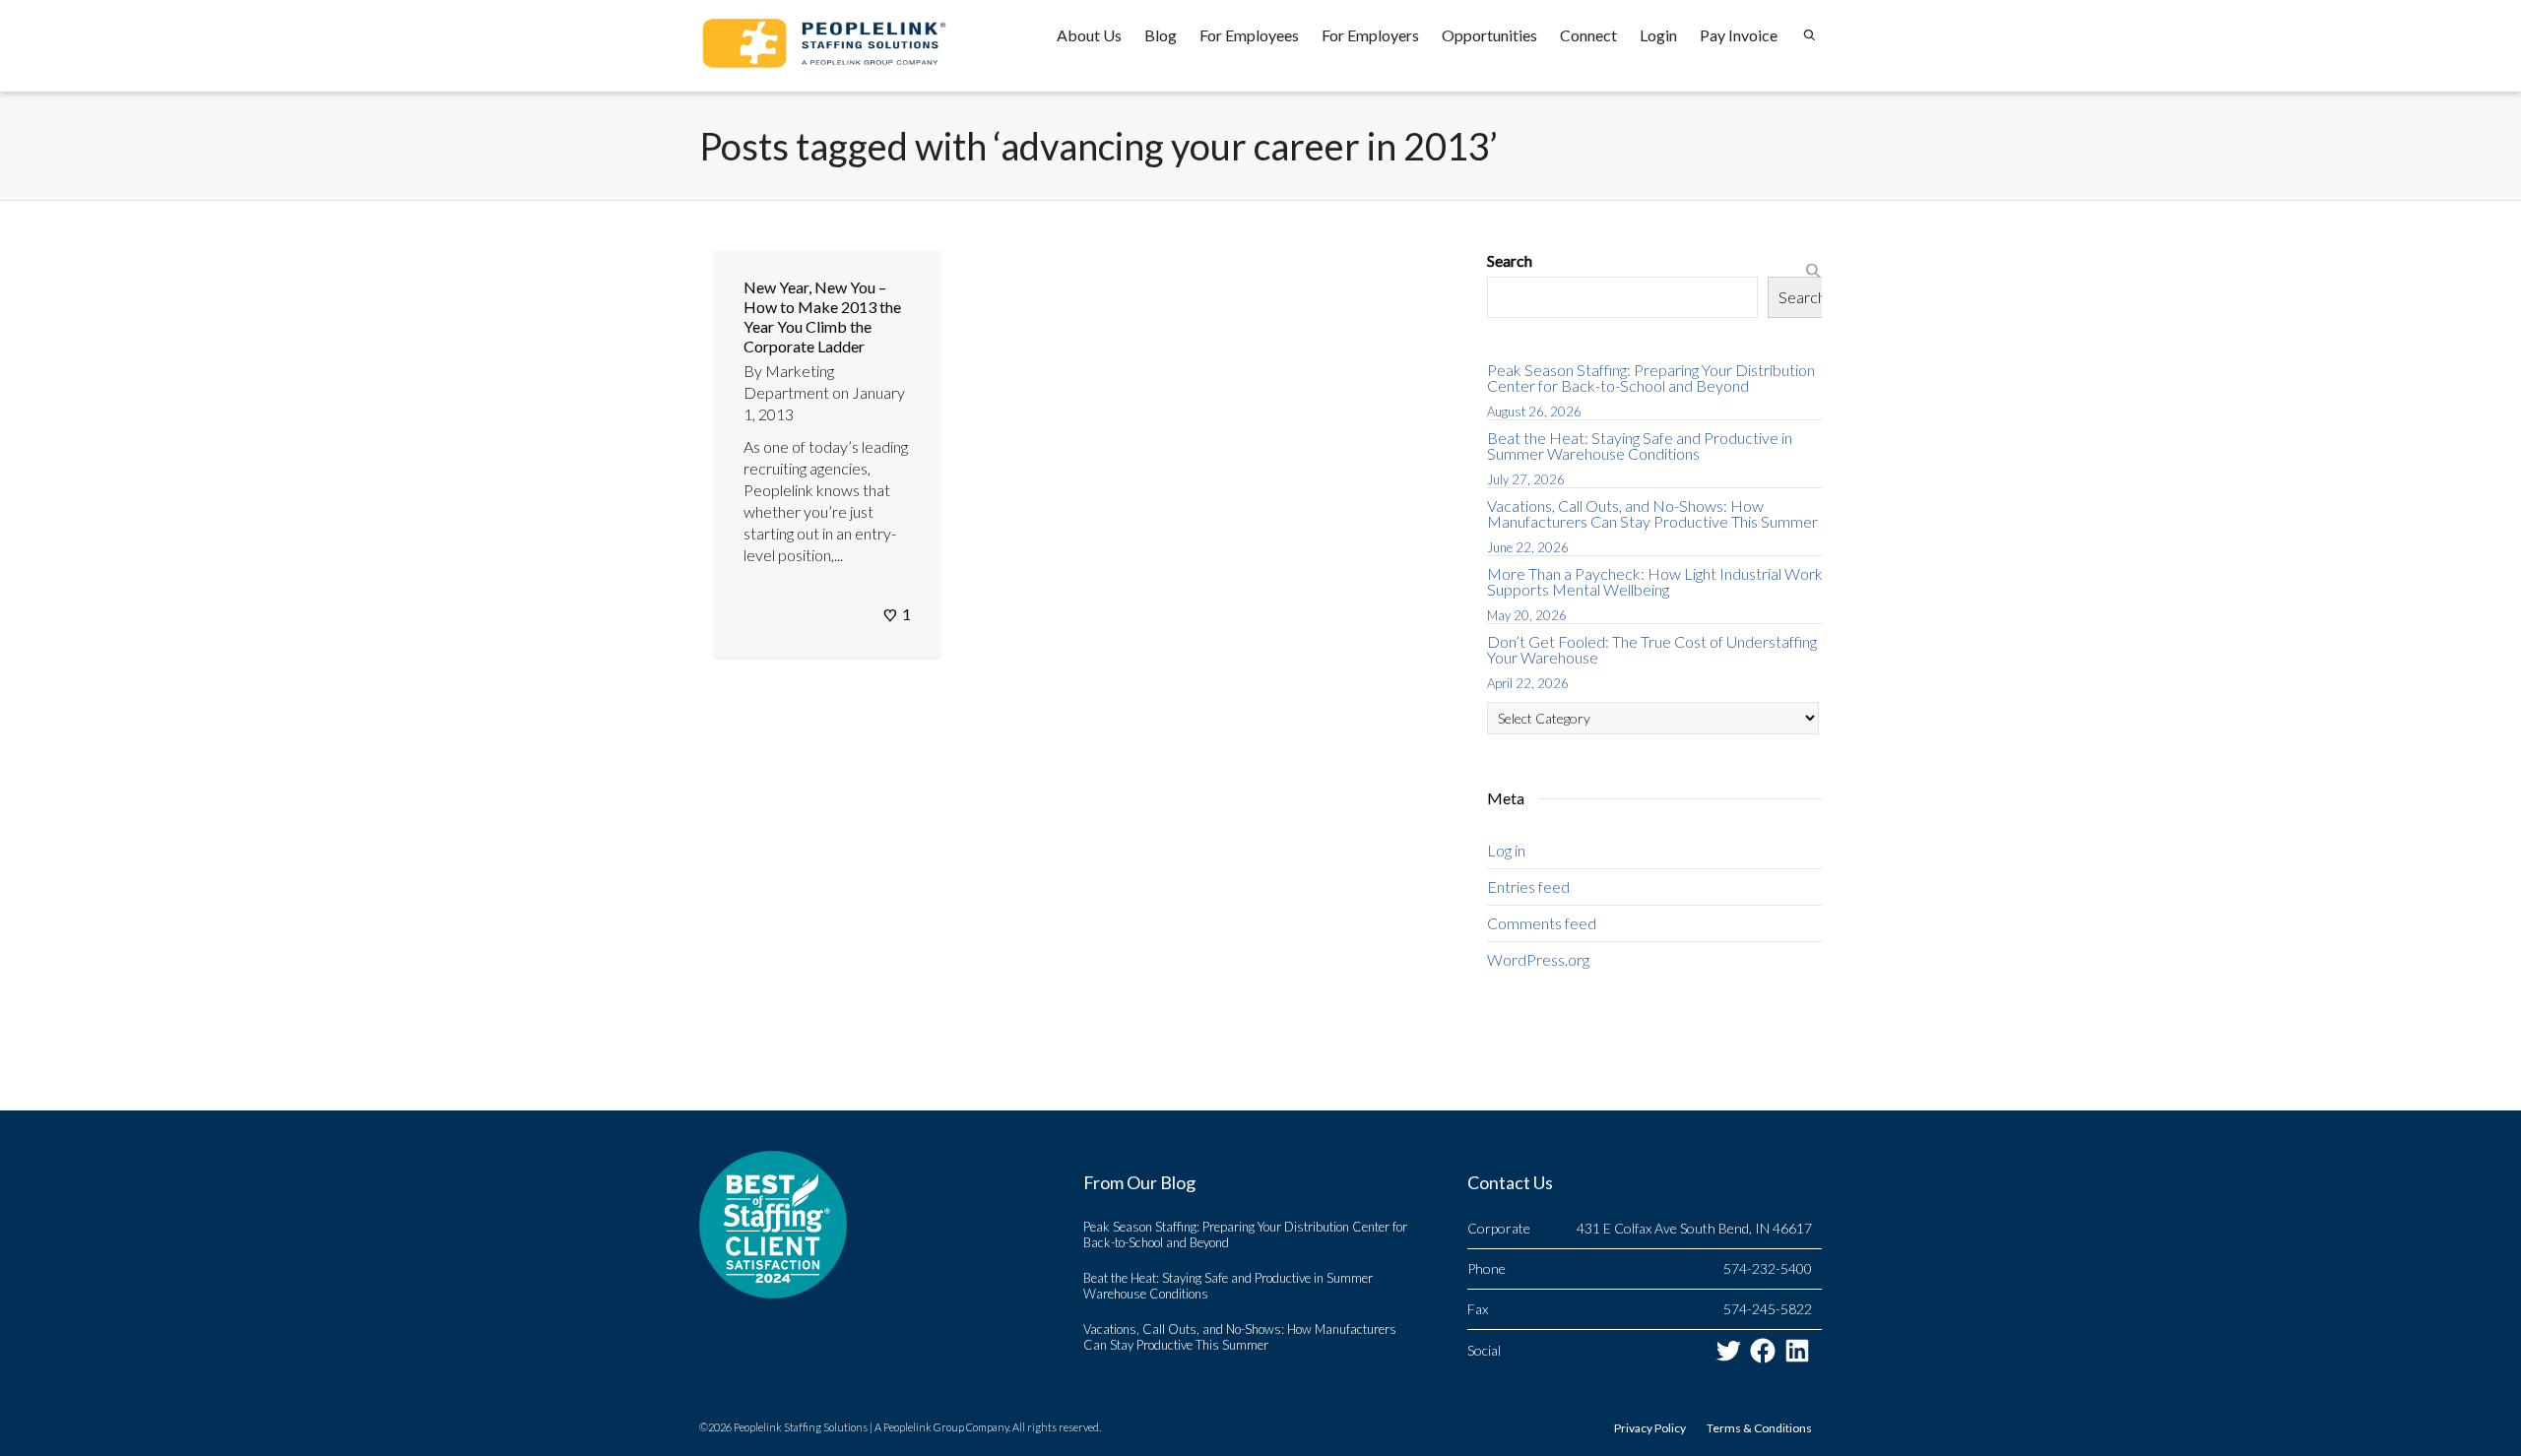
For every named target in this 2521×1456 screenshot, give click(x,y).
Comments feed (1542, 923)
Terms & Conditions (1759, 1428)
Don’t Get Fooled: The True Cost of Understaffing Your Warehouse (1652, 649)
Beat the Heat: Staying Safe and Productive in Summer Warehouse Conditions (1640, 445)
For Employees (1249, 35)
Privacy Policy (1650, 1428)
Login (1658, 35)
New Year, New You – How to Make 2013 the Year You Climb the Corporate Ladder (822, 317)
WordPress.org (1538, 959)
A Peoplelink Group (919, 1427)
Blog (1161, 35)
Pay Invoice (1739, 35)
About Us (1089, 35)
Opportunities (1489, 35)
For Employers (1370, 35)
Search (1510, 260)
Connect (1588, 35)
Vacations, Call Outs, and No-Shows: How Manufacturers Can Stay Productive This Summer (1652, 513)
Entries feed (1528, 886)
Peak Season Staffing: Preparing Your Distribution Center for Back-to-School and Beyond (1651, 378)
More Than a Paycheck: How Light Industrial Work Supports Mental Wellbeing (1655, 581)
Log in (1506, 850)
